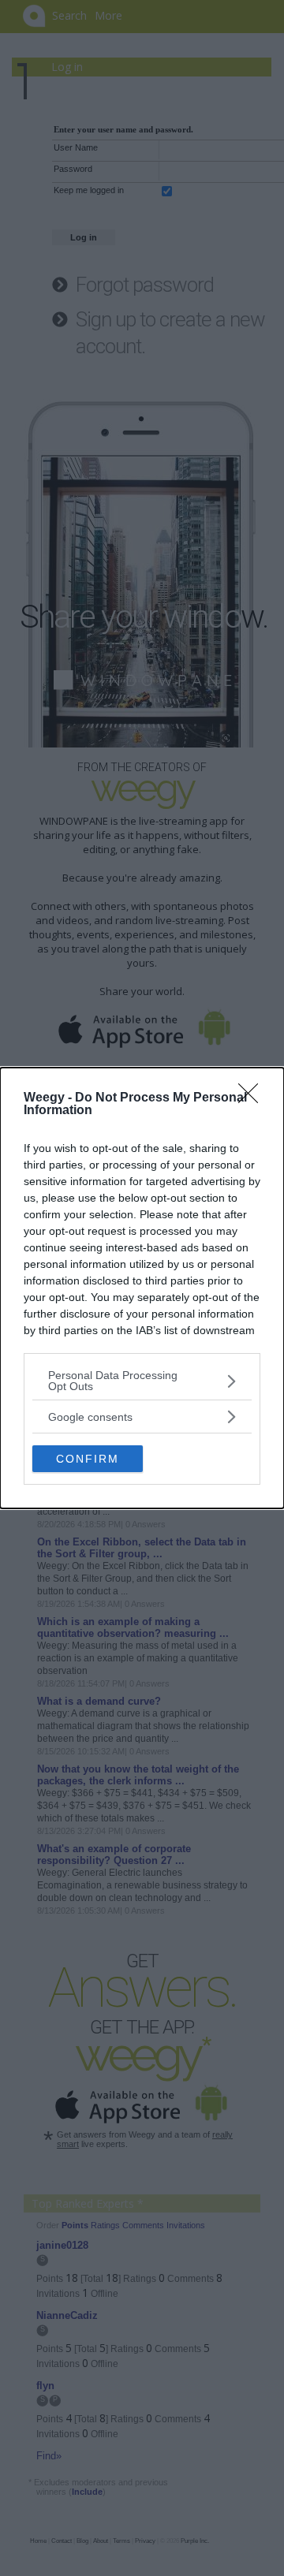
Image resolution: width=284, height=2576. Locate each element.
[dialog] (142, 1288)
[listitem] (142, 1381)
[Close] (253, 1098)
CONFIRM (88, 1459)
